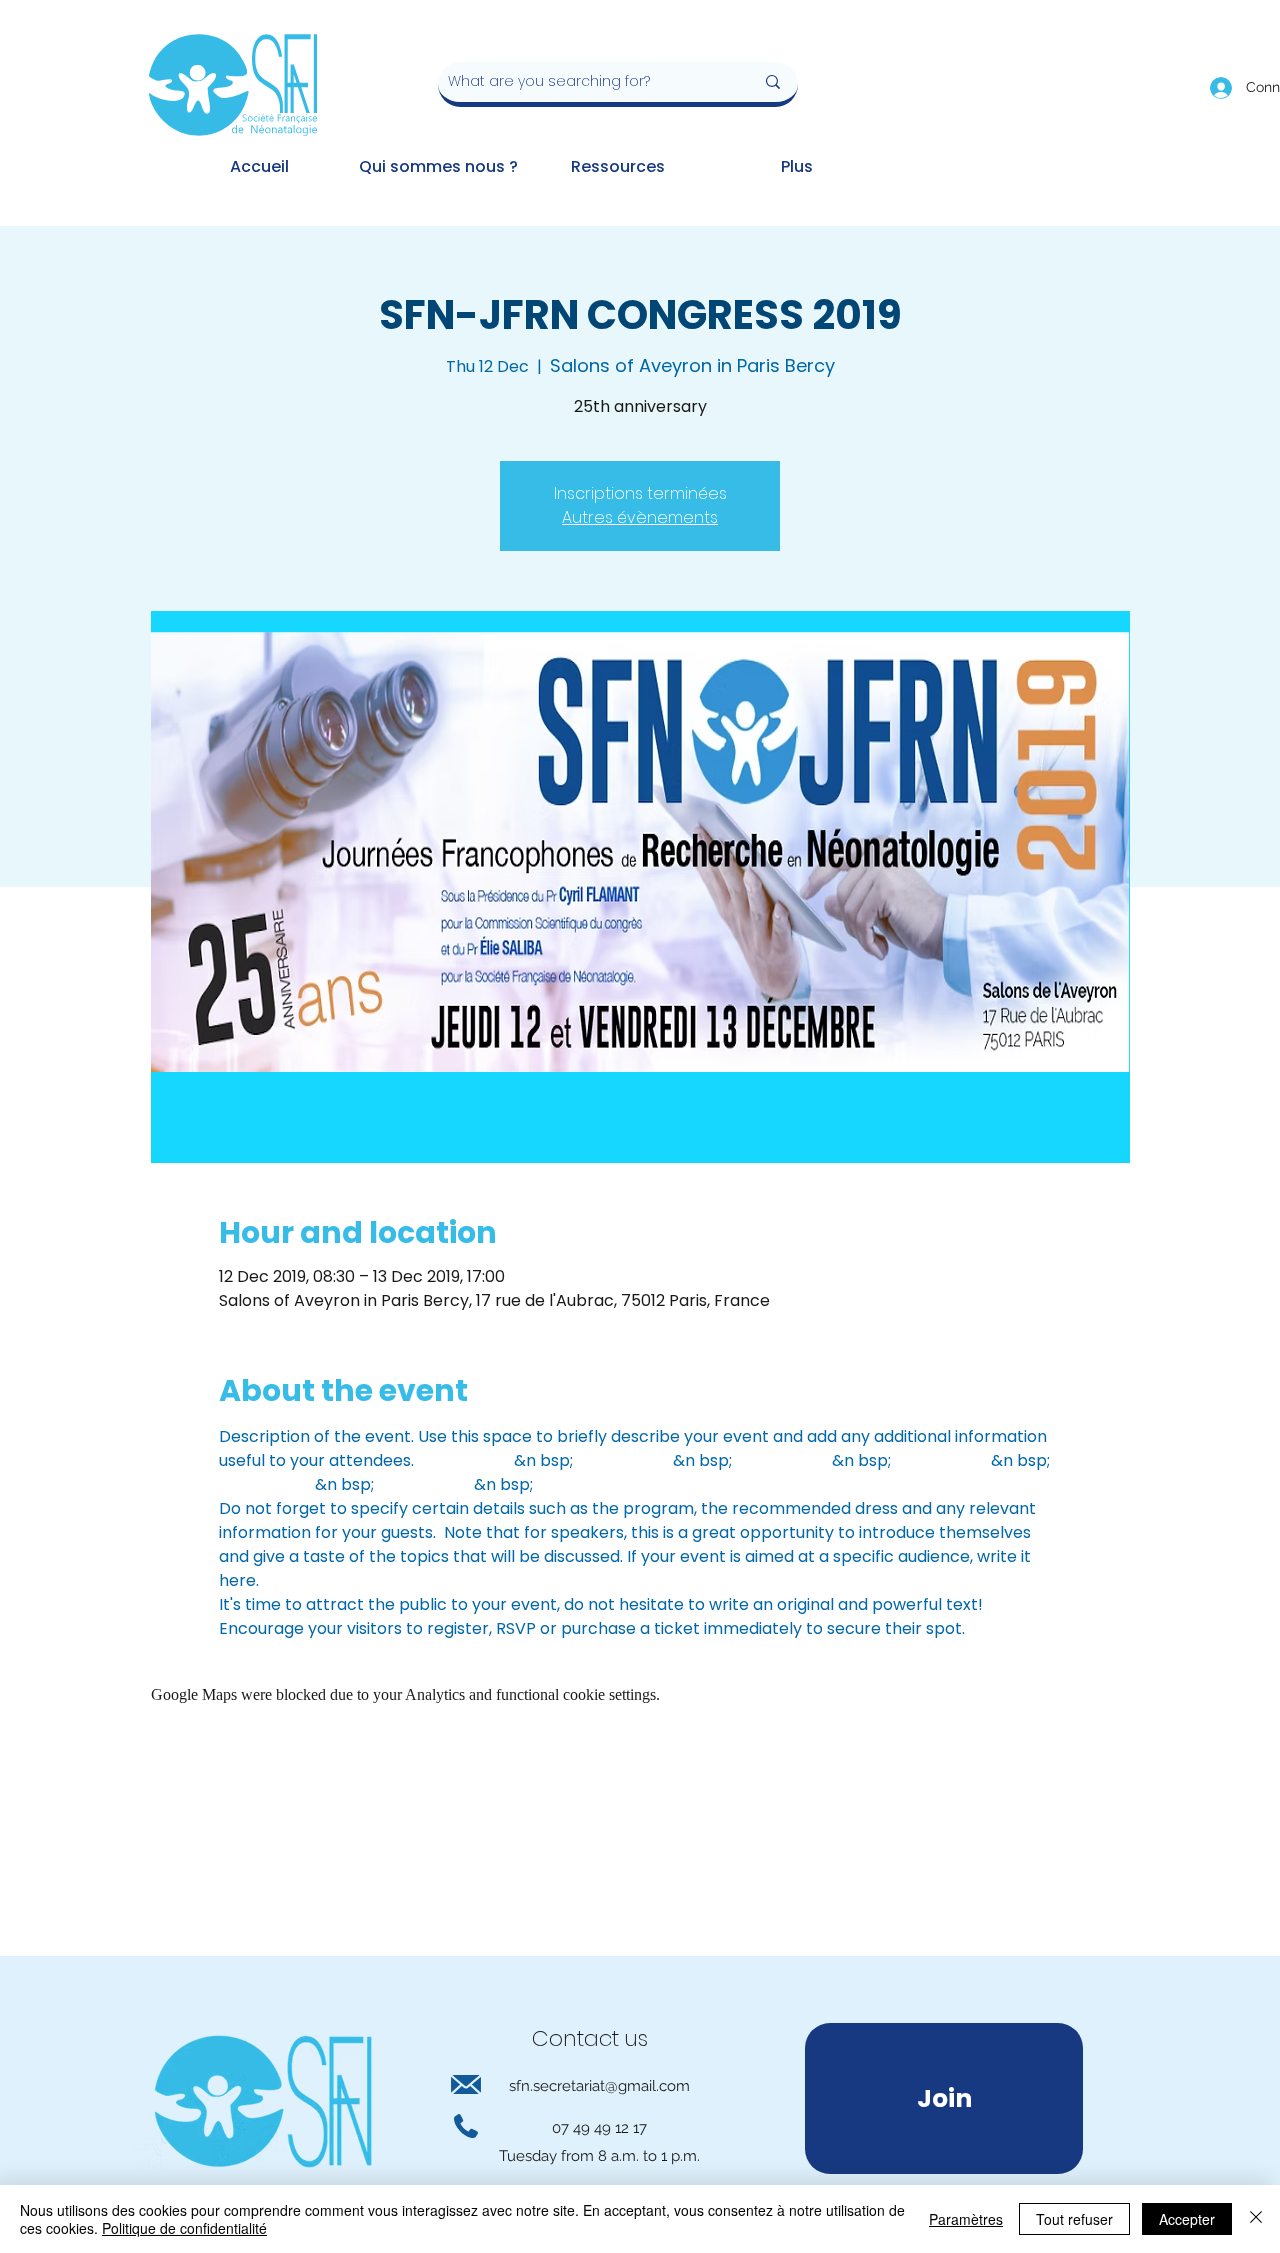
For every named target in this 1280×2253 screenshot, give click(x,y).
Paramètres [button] (966, 2219)
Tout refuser (1074, 2219)
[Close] (1256, 2219)
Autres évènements (640, 517)
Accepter (1187, 2219)
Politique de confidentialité (184, 2228)
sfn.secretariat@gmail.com (599, 2086)
